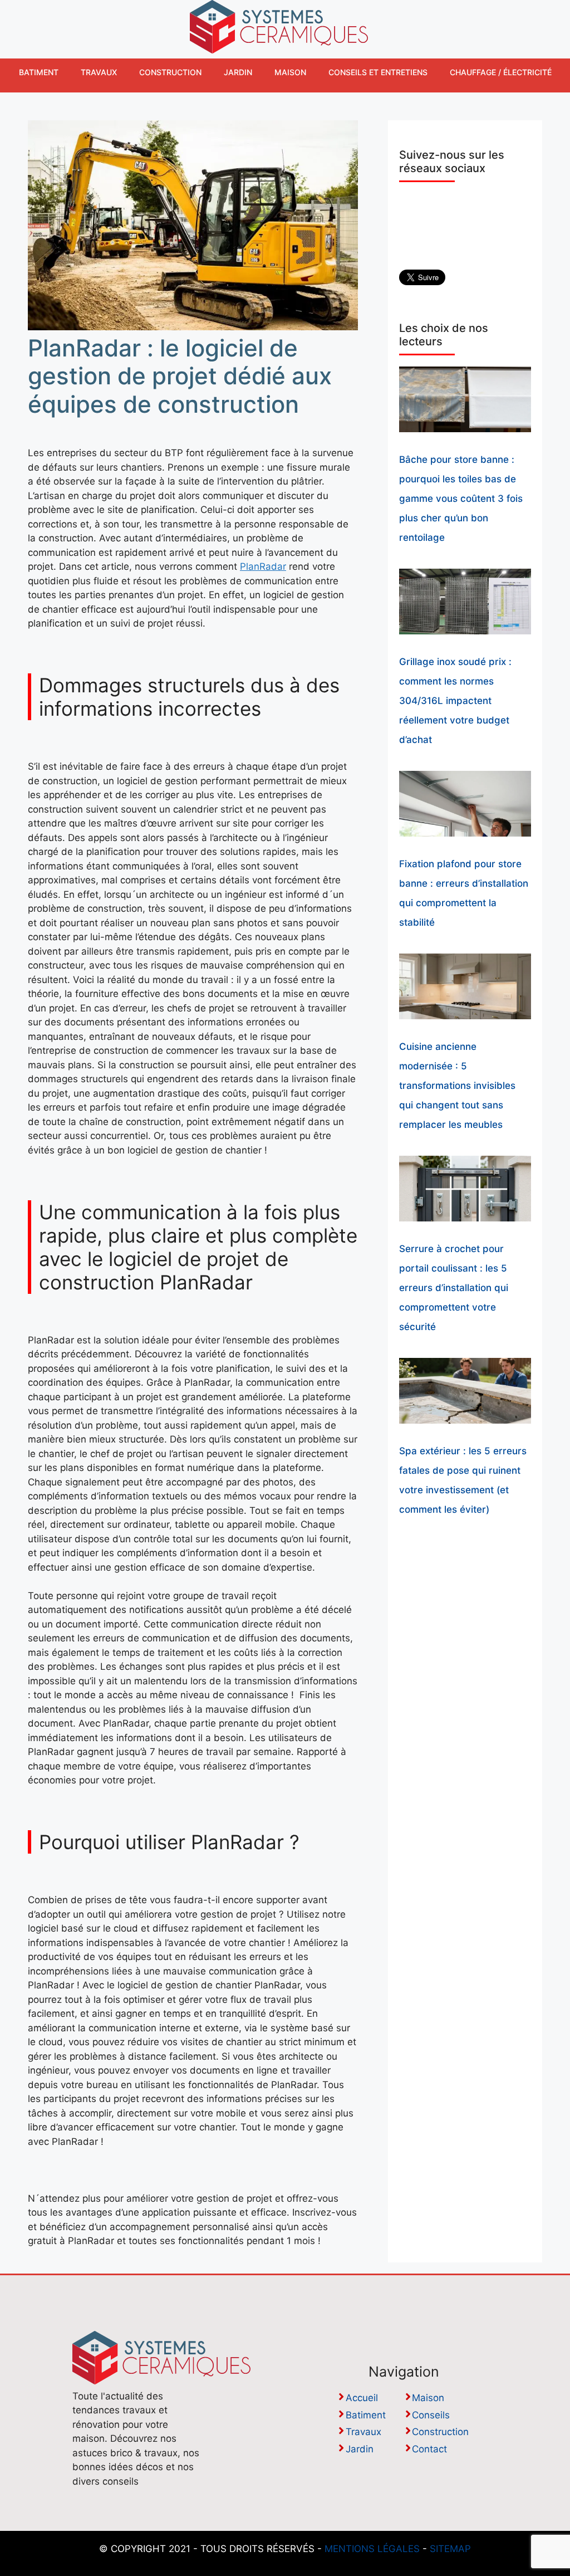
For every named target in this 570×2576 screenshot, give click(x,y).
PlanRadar (263, 566)
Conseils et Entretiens (378, 72)
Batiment (39, 72)
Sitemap (450, 2549)
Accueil (362, 2398)
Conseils (431, 2415)
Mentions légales (372, 2549)
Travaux (99, 72)
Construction (170, 72)
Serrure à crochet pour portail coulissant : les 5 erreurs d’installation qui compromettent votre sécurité (454, 1288)
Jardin (238, 72)
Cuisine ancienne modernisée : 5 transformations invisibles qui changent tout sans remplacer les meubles (457, 1086)
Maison (290, 72)
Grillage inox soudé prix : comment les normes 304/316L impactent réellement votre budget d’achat (455, 701)
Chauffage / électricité (501, 72)
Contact (429, 2449)
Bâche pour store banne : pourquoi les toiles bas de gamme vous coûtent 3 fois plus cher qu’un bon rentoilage (461, 498)
